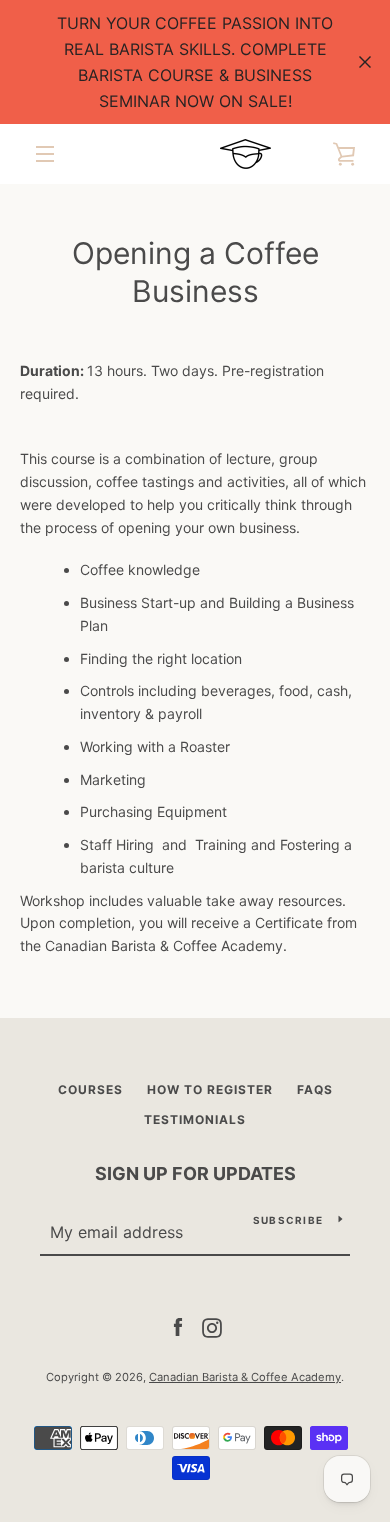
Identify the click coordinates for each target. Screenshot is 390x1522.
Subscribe (288, 1220)
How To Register (210, 1089)
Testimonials (195, 1119)
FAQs (315, 1089)
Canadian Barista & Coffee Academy (245, 1377)
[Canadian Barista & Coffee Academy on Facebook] (178, 1326)
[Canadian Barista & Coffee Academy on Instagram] (212, 1326)
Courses (90, 1089)
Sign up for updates (195, 1173)
